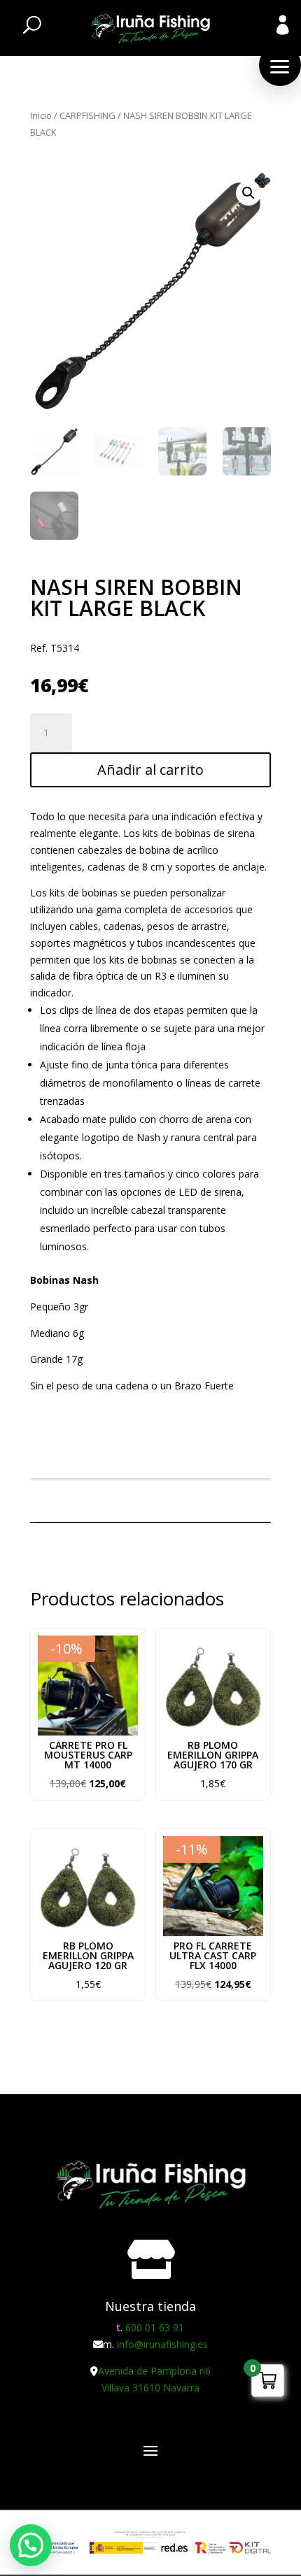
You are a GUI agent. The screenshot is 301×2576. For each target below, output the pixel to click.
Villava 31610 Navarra (150, 2388)
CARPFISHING (87, 115)
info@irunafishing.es (162, 2344)
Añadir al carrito (150, 770)
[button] (280, 65)
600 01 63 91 (155, 2327)
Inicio (41, 115)
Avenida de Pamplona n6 (154, 2371)
